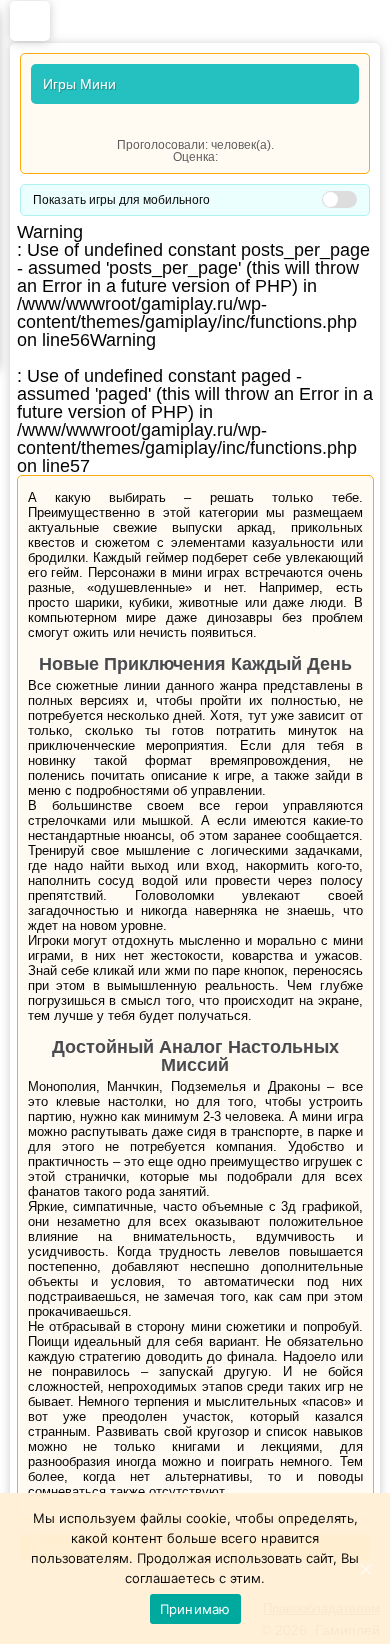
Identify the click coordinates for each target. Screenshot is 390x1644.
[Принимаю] (365, 1569)
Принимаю (195, 1609)
